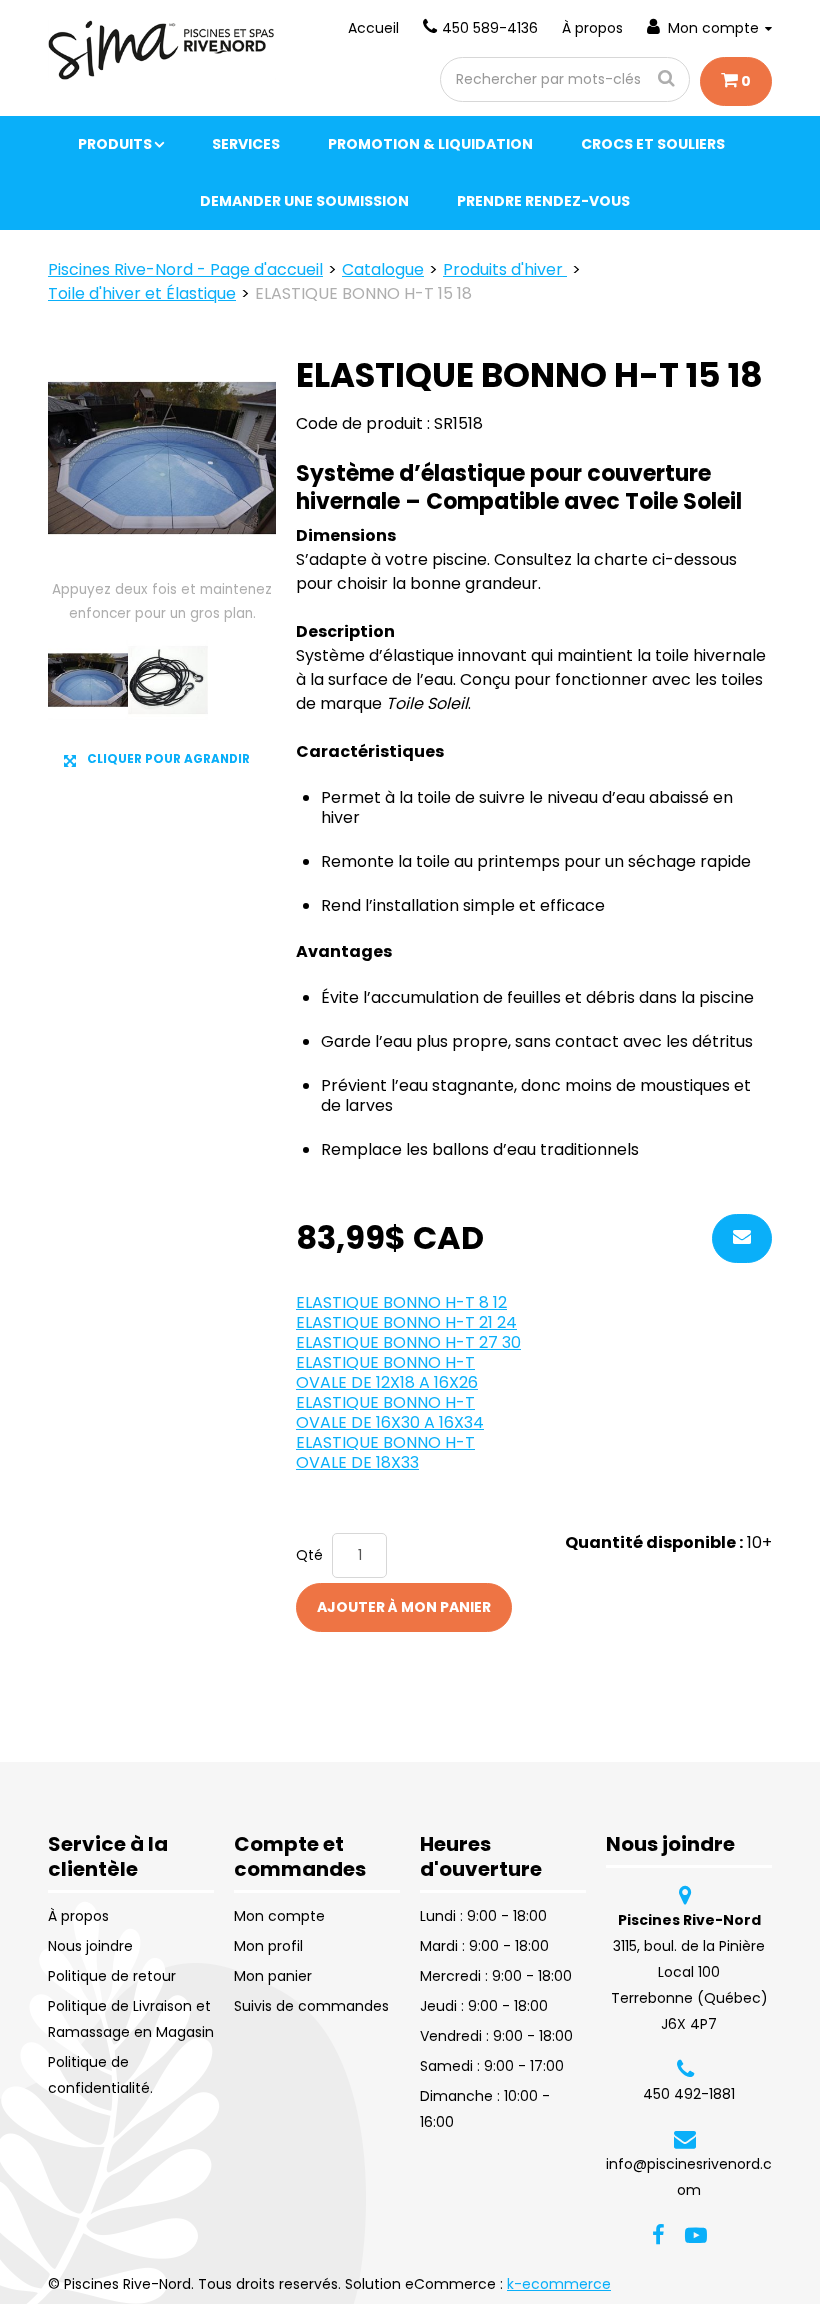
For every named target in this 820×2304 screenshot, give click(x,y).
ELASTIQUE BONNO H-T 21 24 (406, 1322)
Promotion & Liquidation (430, 144)
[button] (736, 81)
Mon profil (268, 1946)
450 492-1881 (689, 2094)
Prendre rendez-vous (543, 201)
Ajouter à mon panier (404, 1607)
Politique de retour (112, 1976)
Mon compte (713, 28)
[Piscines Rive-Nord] (162, 50)
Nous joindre (90, 1946)
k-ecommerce (559, 2284)
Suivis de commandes (311, 2006)
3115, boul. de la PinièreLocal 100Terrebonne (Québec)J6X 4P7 (689, 1972)
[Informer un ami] (742, 1238)
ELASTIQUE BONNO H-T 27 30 (408, 1342)
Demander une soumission (304, 201)
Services (246, 144)
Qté (309, 1555)
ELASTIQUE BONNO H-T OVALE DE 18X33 (385, 1452)
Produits (115, 144)
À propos (592, 28)
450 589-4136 (490, 28)
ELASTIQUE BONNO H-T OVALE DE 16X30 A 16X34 (390, 1412)
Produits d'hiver (505, 269)
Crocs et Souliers (653, 144)
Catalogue (383, 269)
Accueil (373, 28)
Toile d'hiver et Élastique (142, 293)
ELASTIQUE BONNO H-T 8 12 (401, 1302)
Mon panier (273, 1976)
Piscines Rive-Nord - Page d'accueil (185, 269)
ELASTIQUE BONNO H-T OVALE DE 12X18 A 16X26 (387, 1372)
